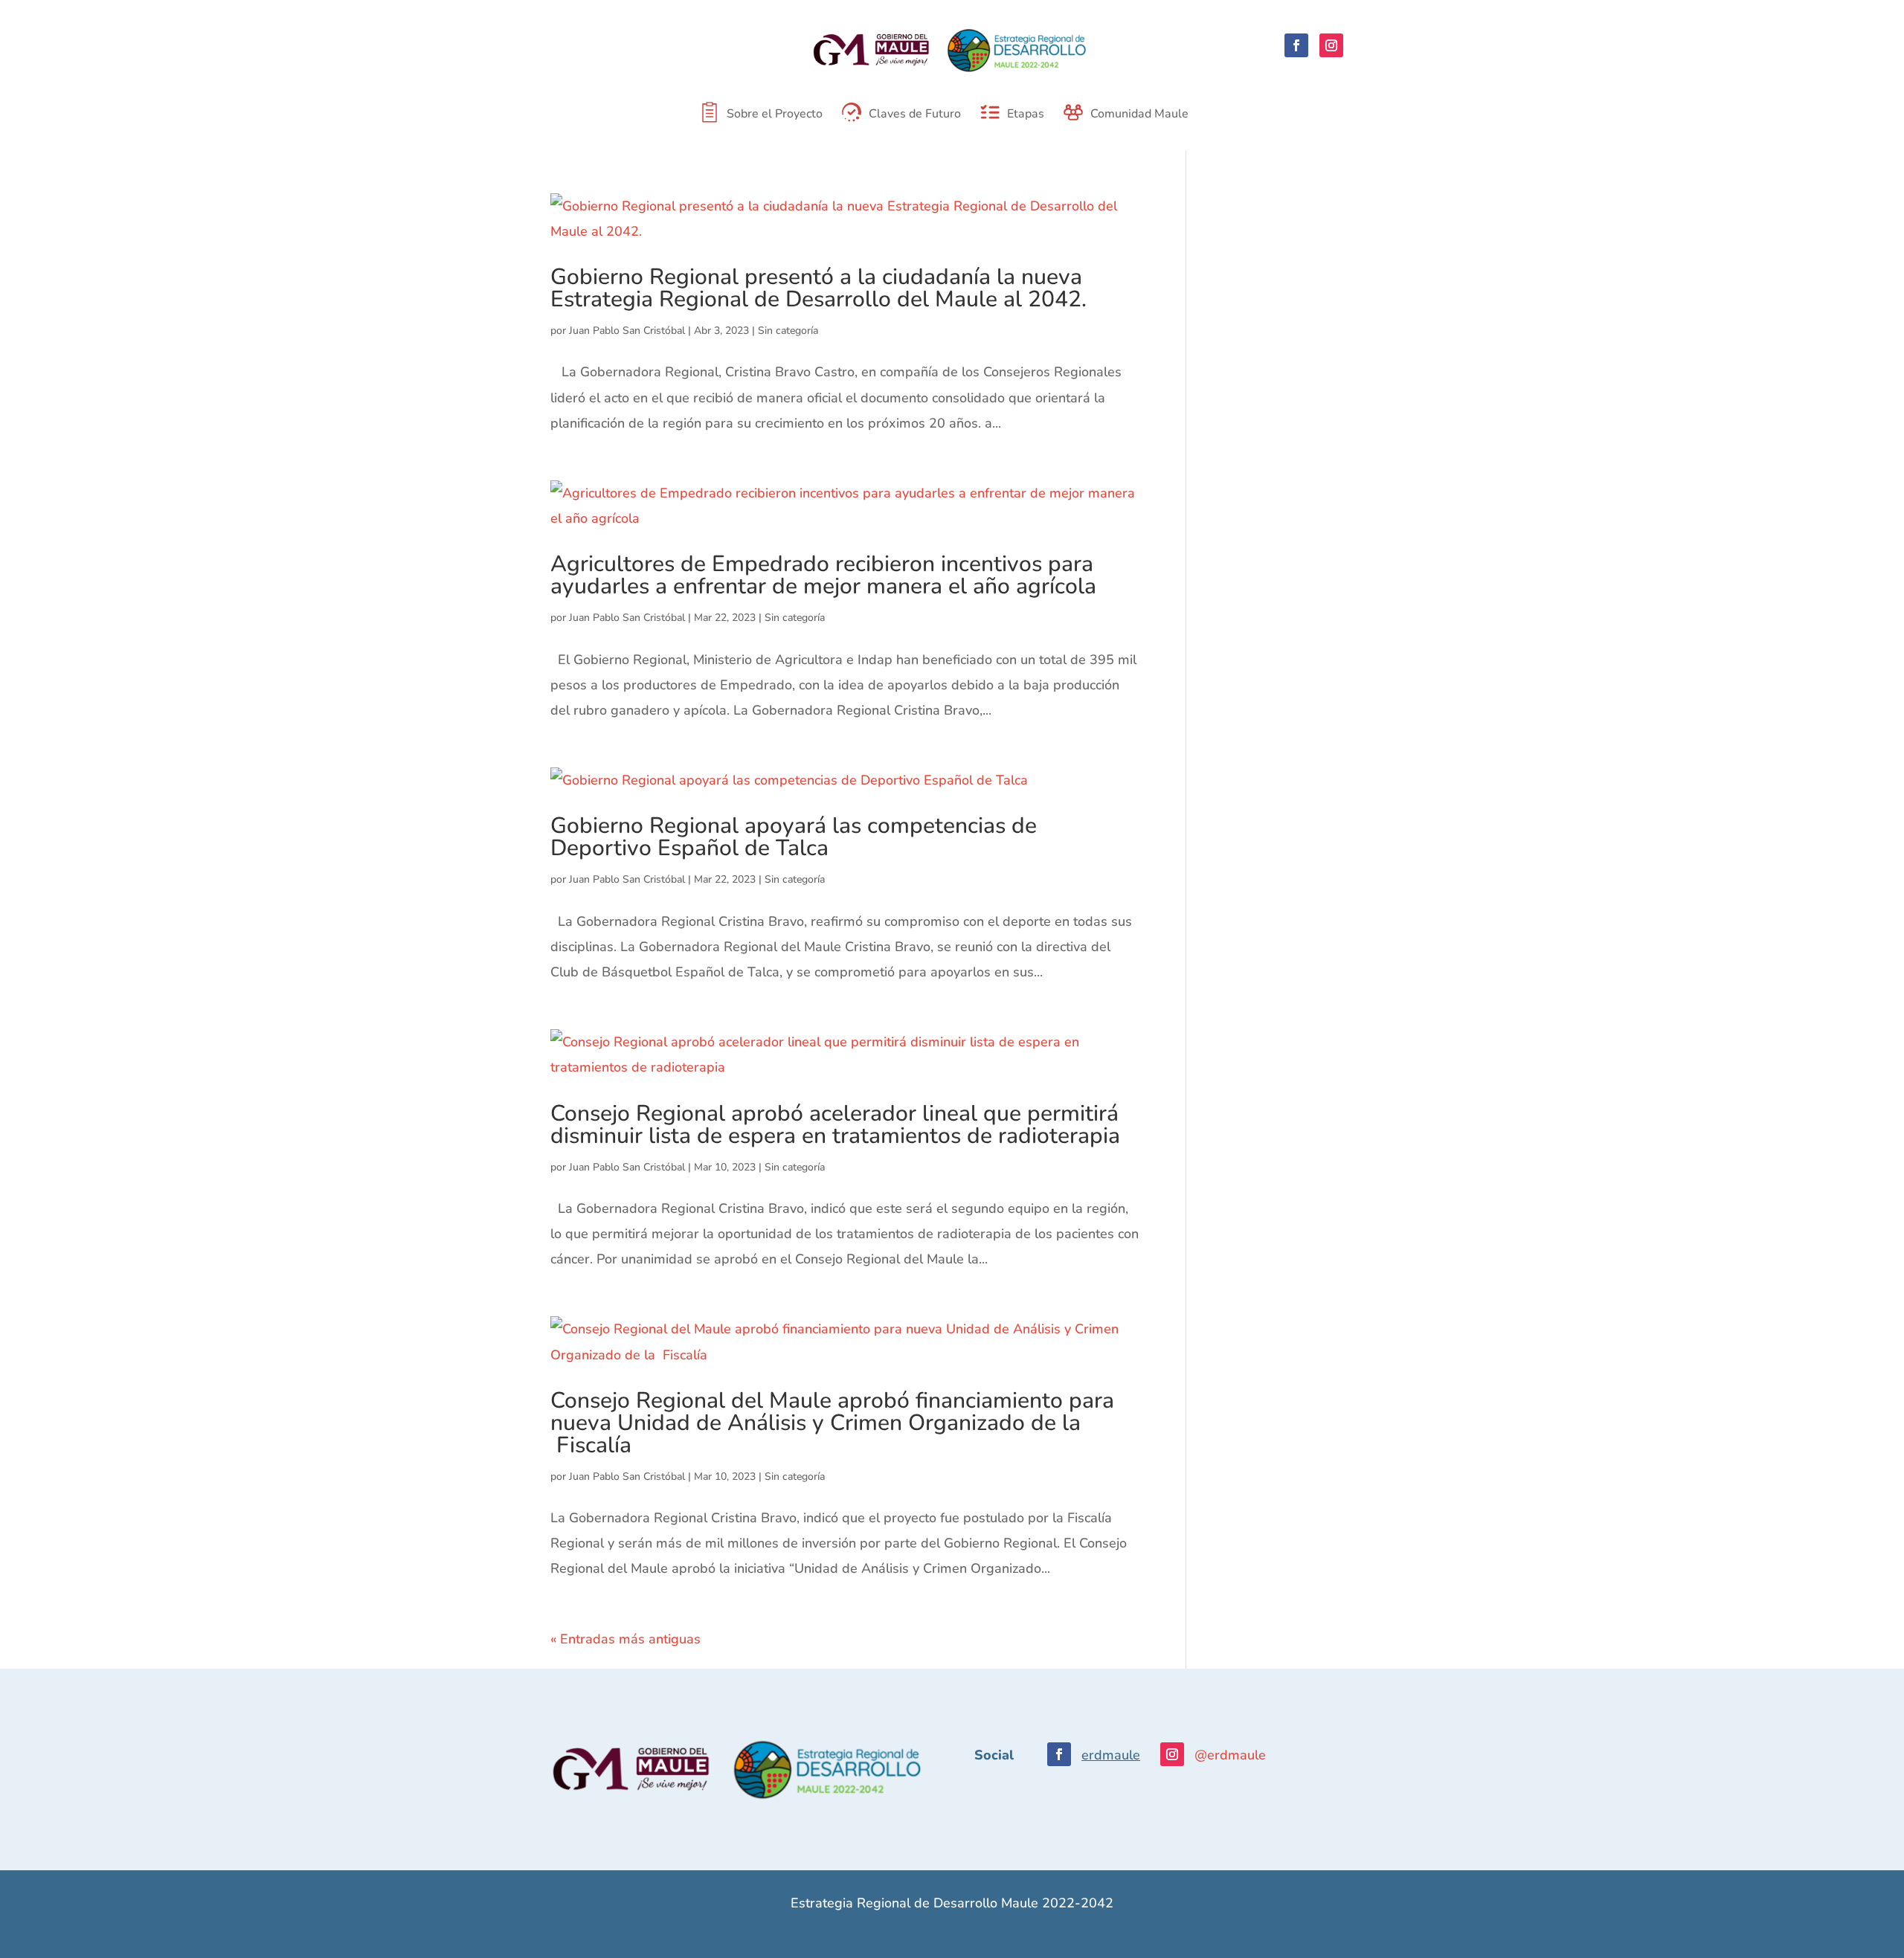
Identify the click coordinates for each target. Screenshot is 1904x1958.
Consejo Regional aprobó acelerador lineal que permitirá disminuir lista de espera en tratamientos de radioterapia (835, 1125)
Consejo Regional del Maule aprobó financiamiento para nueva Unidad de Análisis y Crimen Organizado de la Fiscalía (832, 1423)
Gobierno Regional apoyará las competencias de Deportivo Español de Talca (794, 837)
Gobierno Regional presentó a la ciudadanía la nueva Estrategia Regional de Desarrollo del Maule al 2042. (818, 288)
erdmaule (1111, 1755)
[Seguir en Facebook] (1296, 45)
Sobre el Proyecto (775, 115)
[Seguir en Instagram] (1331, 45)
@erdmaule (1230, 1755)
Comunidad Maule (1139, 115)
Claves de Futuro (915, 115)
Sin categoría (788, 331)
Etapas (1026, 115)
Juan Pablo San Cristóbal (627, 331)
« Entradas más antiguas (625, 1639)
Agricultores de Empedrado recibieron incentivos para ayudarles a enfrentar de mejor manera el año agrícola (823, 575)
